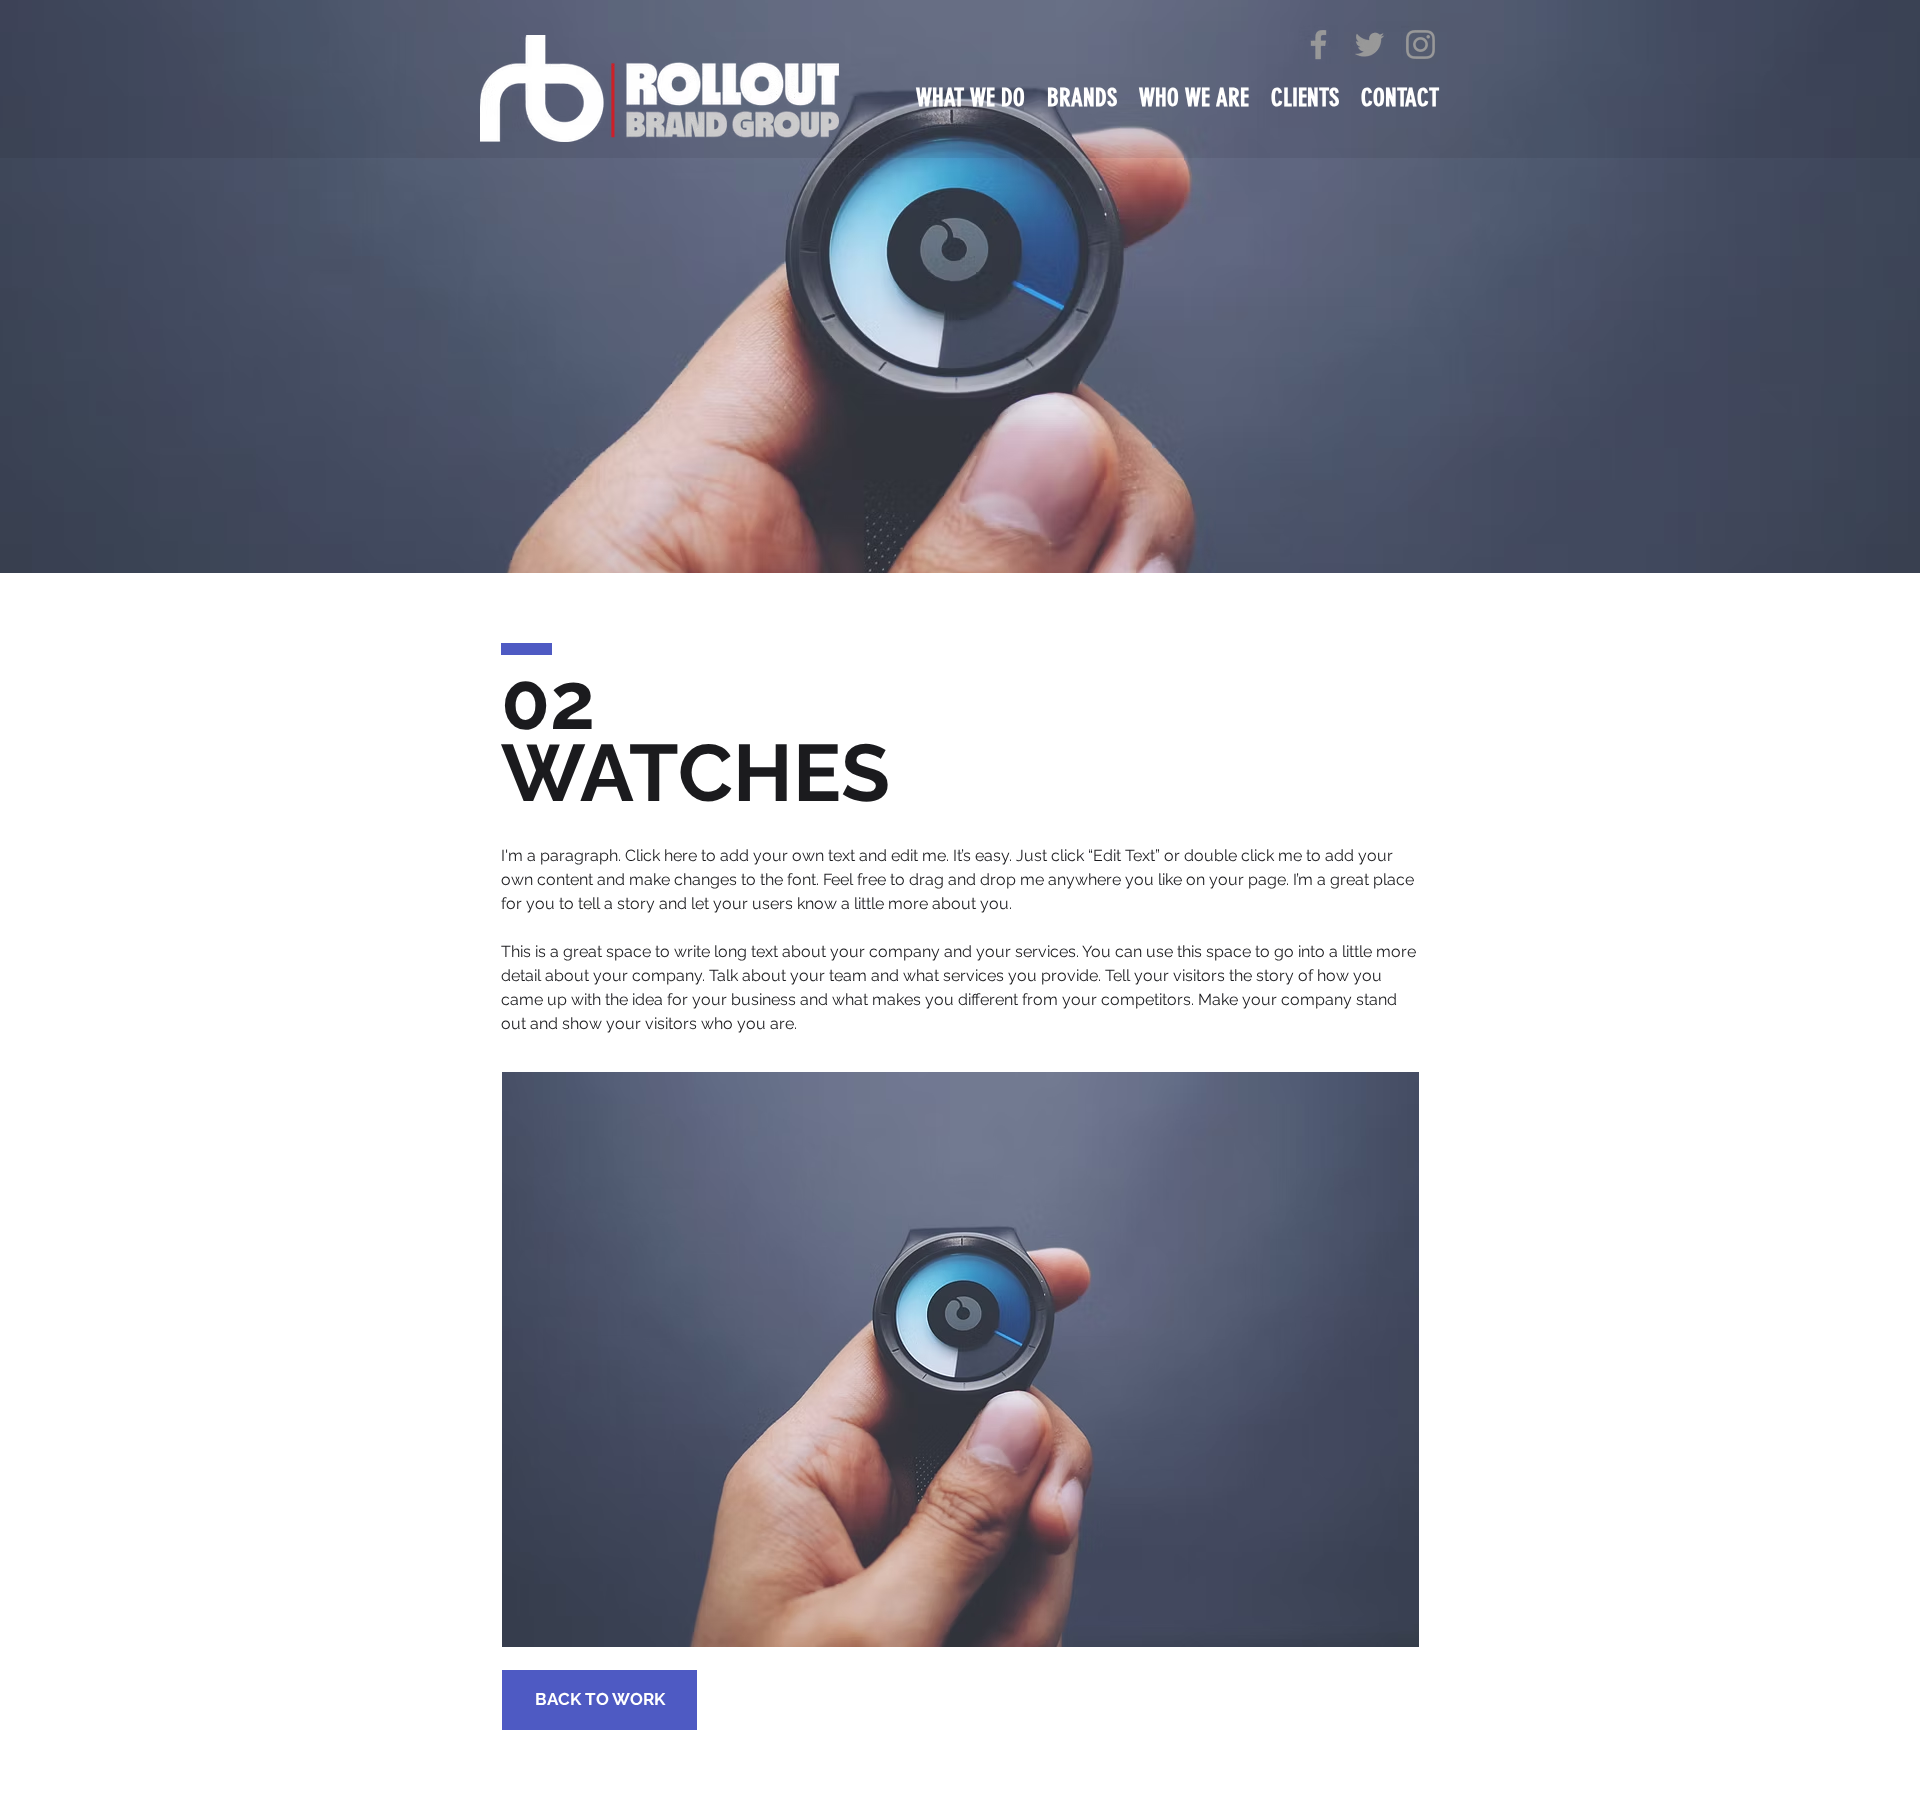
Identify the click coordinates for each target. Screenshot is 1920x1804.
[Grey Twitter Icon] (1369, 44)
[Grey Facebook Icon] (1318, 44)
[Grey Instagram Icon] (1420, 44)
